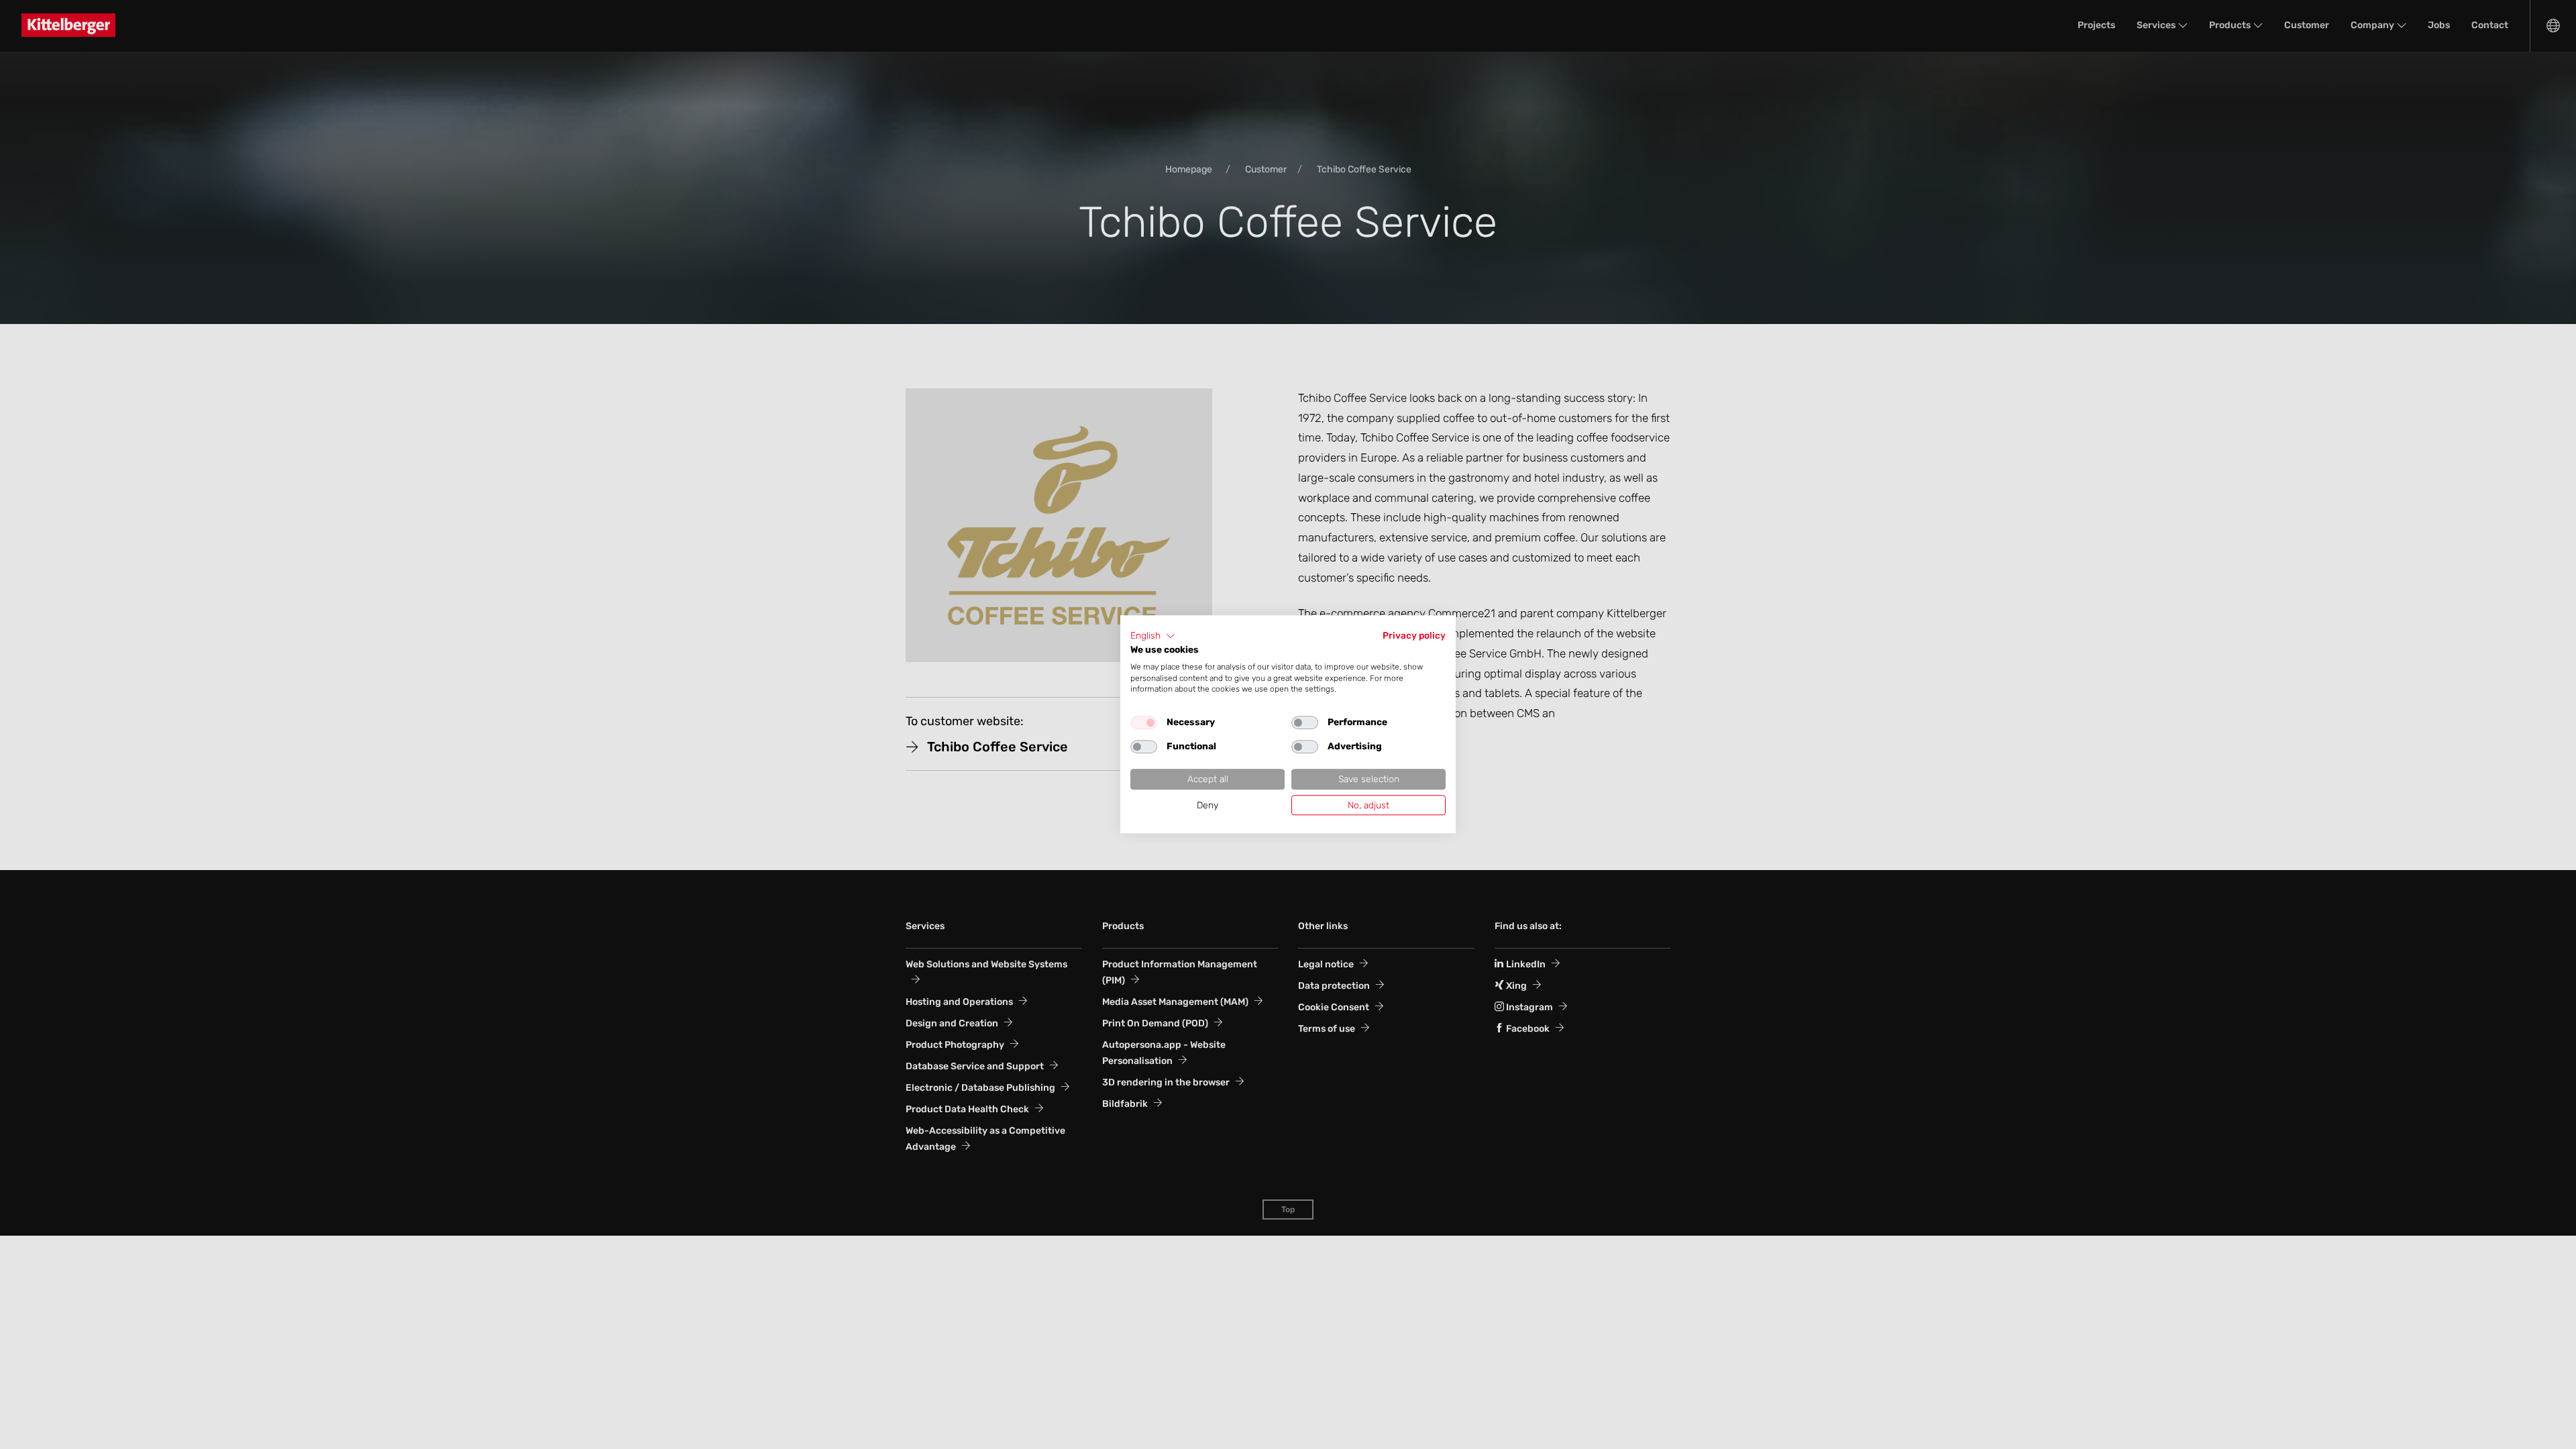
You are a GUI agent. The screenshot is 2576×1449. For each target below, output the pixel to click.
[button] (1153, 636)
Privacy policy (1414, 635)
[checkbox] (1144, 722)
